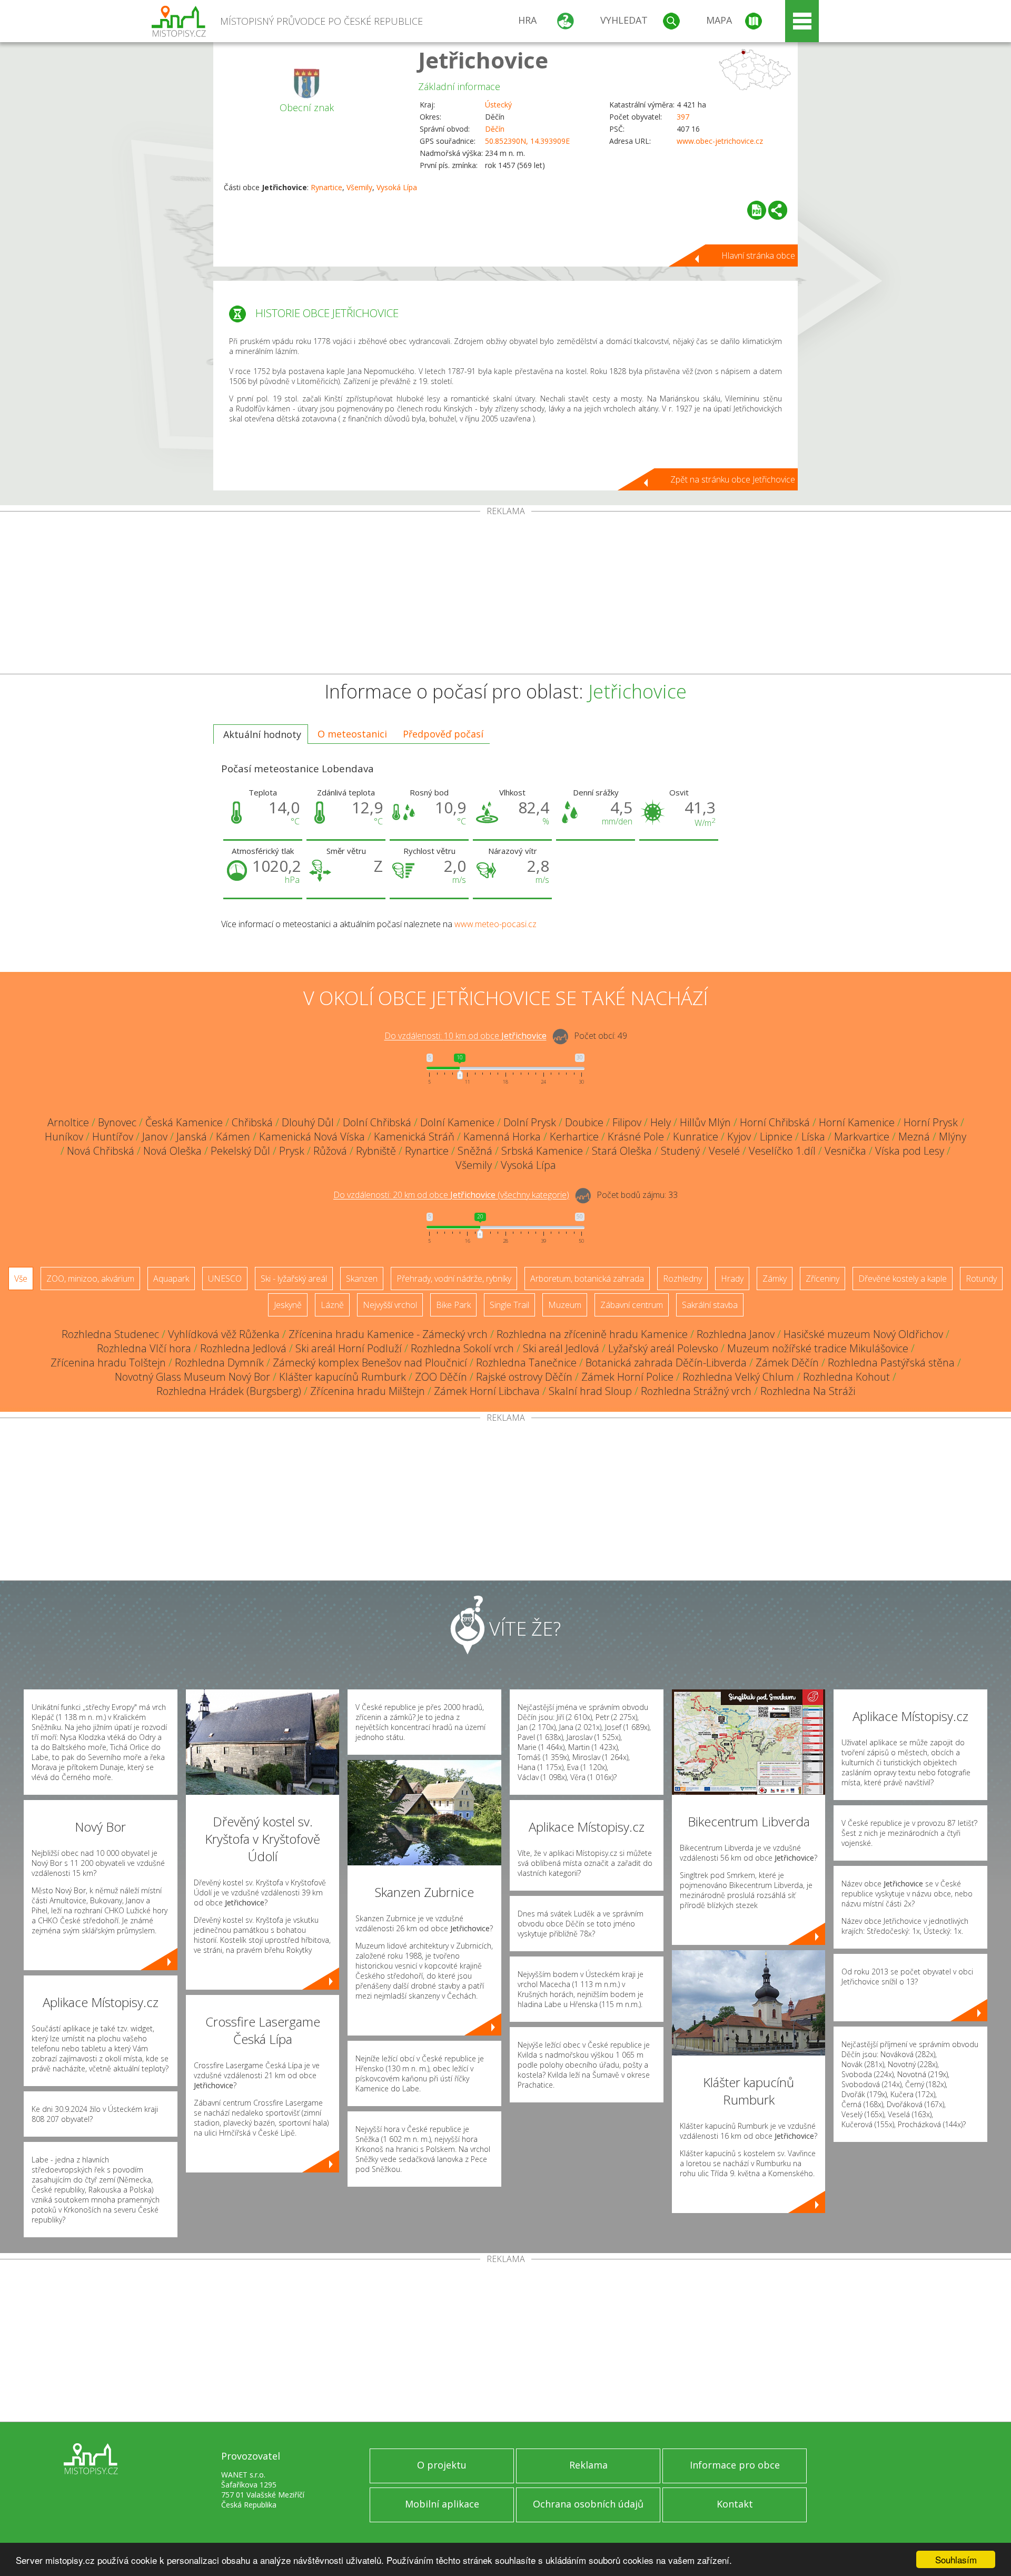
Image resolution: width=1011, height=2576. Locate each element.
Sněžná (475, 1151)
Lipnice (776, 1137)
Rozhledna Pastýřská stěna (891, 1363)
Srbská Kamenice (542, 1151)
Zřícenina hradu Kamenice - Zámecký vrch (388, 1334)
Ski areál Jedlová (561, 1348)
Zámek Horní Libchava (487, 1391)
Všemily (359, 187)
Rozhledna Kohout (846, 1377)
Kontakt (735, 2504)
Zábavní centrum (632, 1305)
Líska (813, 1137)
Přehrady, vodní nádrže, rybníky (454, 1279)
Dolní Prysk (530, 1122)
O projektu (442, 2465)
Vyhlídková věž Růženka (224, 1334)
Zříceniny (822, 1279)
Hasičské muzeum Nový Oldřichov (863, 1334)
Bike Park (453, 1305)
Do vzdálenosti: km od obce (465, 1036)
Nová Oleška (172, 1151)
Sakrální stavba (710, 1305)
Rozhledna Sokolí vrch (462, 1348)
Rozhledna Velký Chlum (738, 1377)
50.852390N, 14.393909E (527, 141)
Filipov (627, 1122)
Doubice (584, 1122)
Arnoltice (68, 1122)
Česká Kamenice (184, 1122)
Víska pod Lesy (910, 1151)
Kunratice (696, 1137)
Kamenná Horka (502, 1137)
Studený (680, 1151)
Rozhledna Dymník (219, 1363)
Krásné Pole (636, 1137)
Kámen (233, 1137)
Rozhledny (682, 1279)
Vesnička (845, 1151)
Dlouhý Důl (308, 1122)
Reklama (588, 2465)
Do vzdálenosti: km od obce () (451, 1195)
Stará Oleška (622, 1151)
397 (683, 117)
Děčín (495, 129)
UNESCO (225, 1279)
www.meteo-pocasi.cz (495, 924)
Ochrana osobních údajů (588, 2504)
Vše (21, 1279)
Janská (192, 1137)
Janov (155, 1137)
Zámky (775, 1279)
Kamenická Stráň (414, 1137)
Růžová (330, 1151)
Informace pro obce (735, 2465)
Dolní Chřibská (377, 1122)
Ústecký (498, 105)
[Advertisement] (506, 595)
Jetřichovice (483, 60)
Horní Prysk (931, 1122)
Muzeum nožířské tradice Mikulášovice (818, 1348)
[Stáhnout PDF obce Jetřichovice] (757, 210)
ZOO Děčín (441, 1377)
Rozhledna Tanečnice (526, 1363)
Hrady (732, 1279)
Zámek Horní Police (627, 1377)
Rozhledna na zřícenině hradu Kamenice (592, 1334)
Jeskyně (288, 1305)
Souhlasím (956, 2559)
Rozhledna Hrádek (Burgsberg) (229, 1391)
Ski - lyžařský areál (294, 1279)
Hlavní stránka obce (758, 255)
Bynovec (117, 1122)
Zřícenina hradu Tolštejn (108, 1363)
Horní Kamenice (857, 1122)
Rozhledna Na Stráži (808, 1391)
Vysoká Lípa (397, 187)
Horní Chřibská (775, 1122)
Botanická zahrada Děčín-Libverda (666, 1363)
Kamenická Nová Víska (312, 1137)
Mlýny (953, 1137)
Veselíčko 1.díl (782, 1151)
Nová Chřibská (101, 1151)
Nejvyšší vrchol (390, 1305)
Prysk (292, 1151)
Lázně (332, 1305)
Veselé (724, 1151)
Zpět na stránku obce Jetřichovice (733, 479)
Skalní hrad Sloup (590, 1391)
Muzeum (565, 1305)
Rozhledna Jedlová (243, 1348)
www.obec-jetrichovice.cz (720, 141)
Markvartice (862, 1137)
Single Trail (509, 1305)
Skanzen (362, 1279)
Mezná (914, 1137)
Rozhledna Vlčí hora (144, 1348)
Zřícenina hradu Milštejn (368, 1391)
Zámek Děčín (787, 1363)
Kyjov (739, 1137)
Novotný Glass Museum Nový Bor (192, 1377)
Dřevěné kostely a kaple (903, 1279)
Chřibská (252, 1122)
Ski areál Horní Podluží (349, 1348)
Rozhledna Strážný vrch (696, 1391)
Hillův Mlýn (705, 1122)
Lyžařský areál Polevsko (663, 1348)
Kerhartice (574, 1137)
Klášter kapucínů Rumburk (343, 1377)
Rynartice (326, 187)
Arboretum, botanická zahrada (587, 1279)
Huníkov (64, 1137)
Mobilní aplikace (442, 2504)
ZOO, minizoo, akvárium (90, 1279)
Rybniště (376, 1151)
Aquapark (171, 1279)
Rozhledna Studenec (110, 1334)
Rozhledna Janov (736, 1334)
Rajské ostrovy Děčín (524, 1377)
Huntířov (113, 1137)
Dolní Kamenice (457, 1122)
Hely (661, 1122)
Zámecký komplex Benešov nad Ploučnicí (370, 1363)
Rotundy (981, 1279)
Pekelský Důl (240, 1151)
